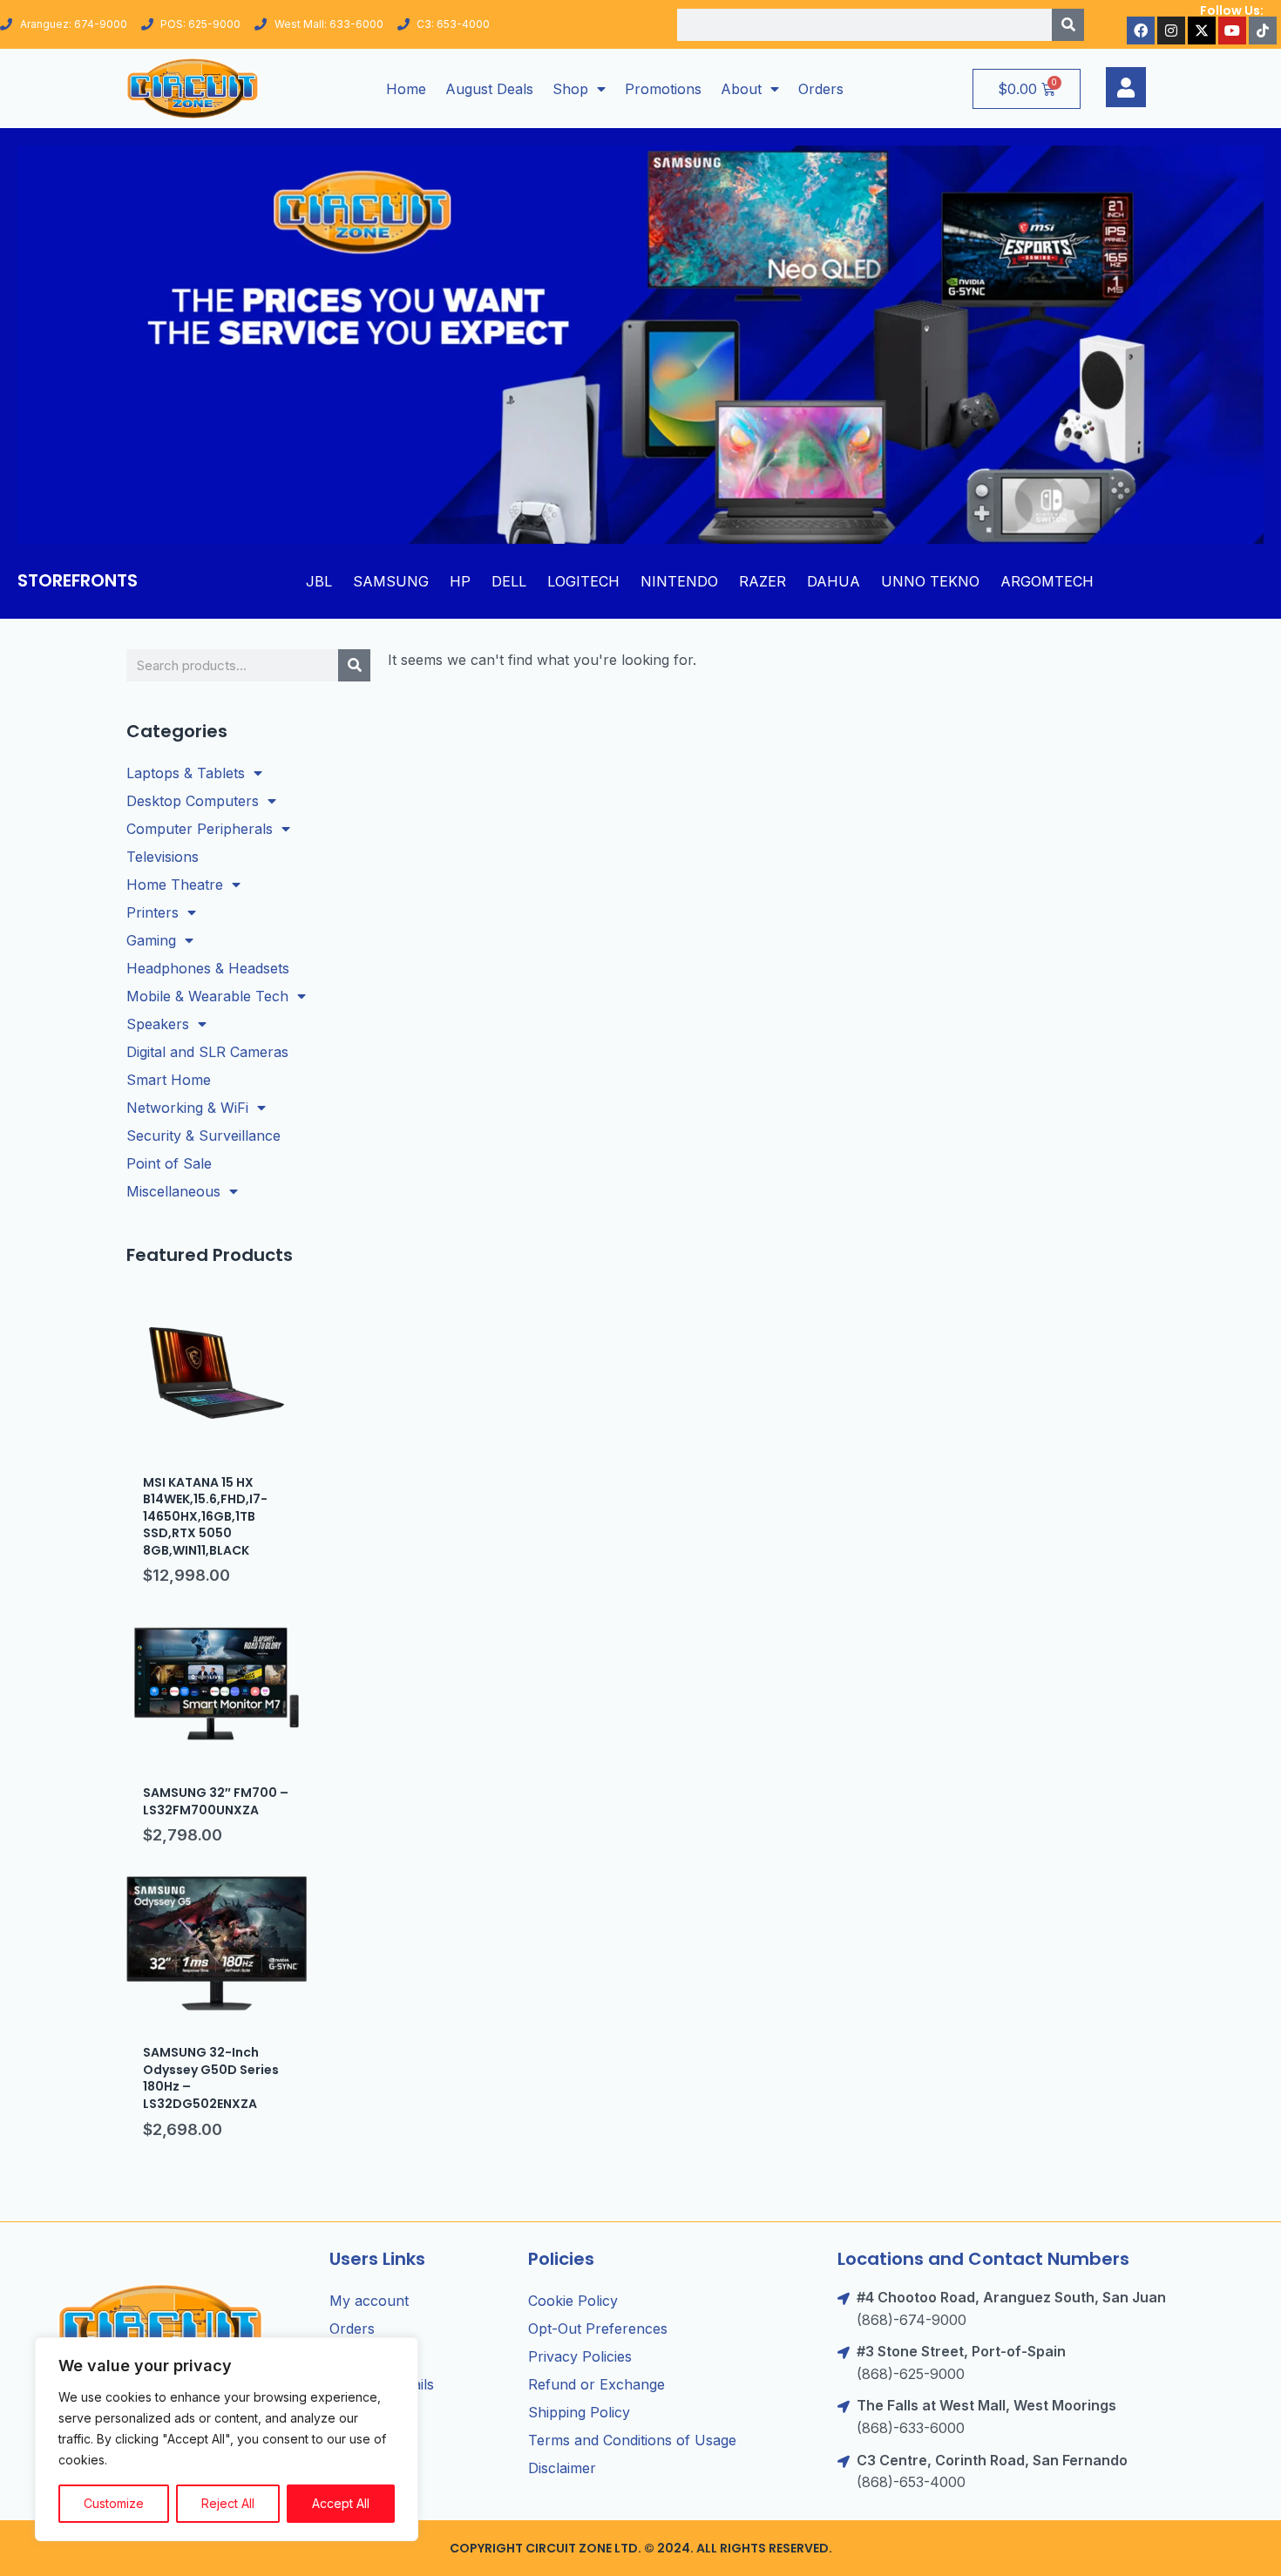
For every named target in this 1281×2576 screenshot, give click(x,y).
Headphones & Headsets (208, 968)
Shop (570, 89)
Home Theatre (175, 885)
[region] (227, 2439)
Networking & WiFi (187, 1108)
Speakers (158, 1024)
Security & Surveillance (203, 1135)
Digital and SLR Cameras (207, 1052)
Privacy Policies (580, 2356)
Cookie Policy (573, 2301)
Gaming (151, 940)
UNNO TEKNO (930, 581)
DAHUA (834, 581)
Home (406, 89)
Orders (821, 89)
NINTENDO (679, 581)
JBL (319, 581)
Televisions (163, 857)
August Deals (489, 89)
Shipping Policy (579, 2412)
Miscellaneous (173, 1191)
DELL (509, 581)
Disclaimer (562, 2468)
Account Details (382, 2384)
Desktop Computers (193, 801)
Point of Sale (169, 1163)
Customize (114, 2503)
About (741, 89)
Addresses (364, 2356)
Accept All (341, 2503)
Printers (152, 912)
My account (369, 2301)
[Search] (1068, 25)
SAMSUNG (391, 581)
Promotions (663, 89)
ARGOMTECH (1047, 581)
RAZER (762, 581)
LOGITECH (583, 581)
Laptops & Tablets (186, 773)
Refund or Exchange (596, 2384)
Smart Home (169, 1080)
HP (460, 581)
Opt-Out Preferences (598, 2329)
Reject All (228, 2503)
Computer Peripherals (200, 829)
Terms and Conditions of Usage (632, 2440)
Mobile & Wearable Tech (207, 996)
